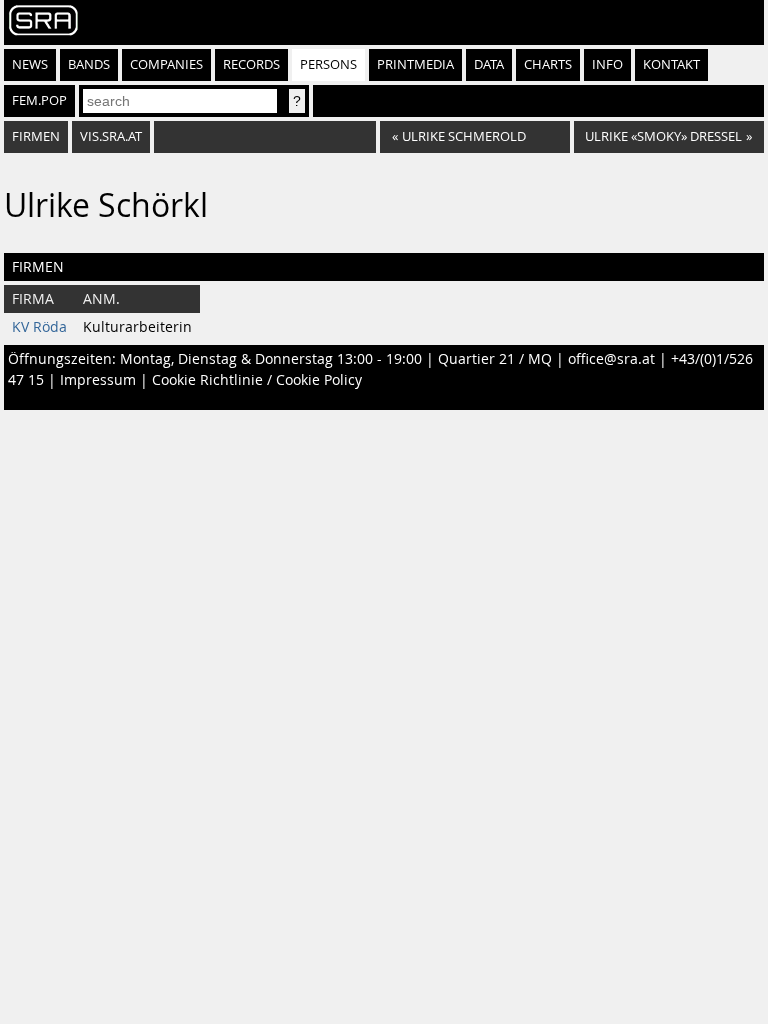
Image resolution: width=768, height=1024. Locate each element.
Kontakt (671, 64)
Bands (89, 64)
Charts (548, 64)
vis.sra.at (111, 136)
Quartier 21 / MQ (495, 359)
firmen (36, 136)
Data (489, 64)
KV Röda (39, 327)
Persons (328, 64)
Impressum (98, 380)
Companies (166, 64)
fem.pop (39, 100)
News (30, 64)
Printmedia (415, 64)
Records (251, 64)
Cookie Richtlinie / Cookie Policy (257, 380)
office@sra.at (611, 359)
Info (607, 64)
